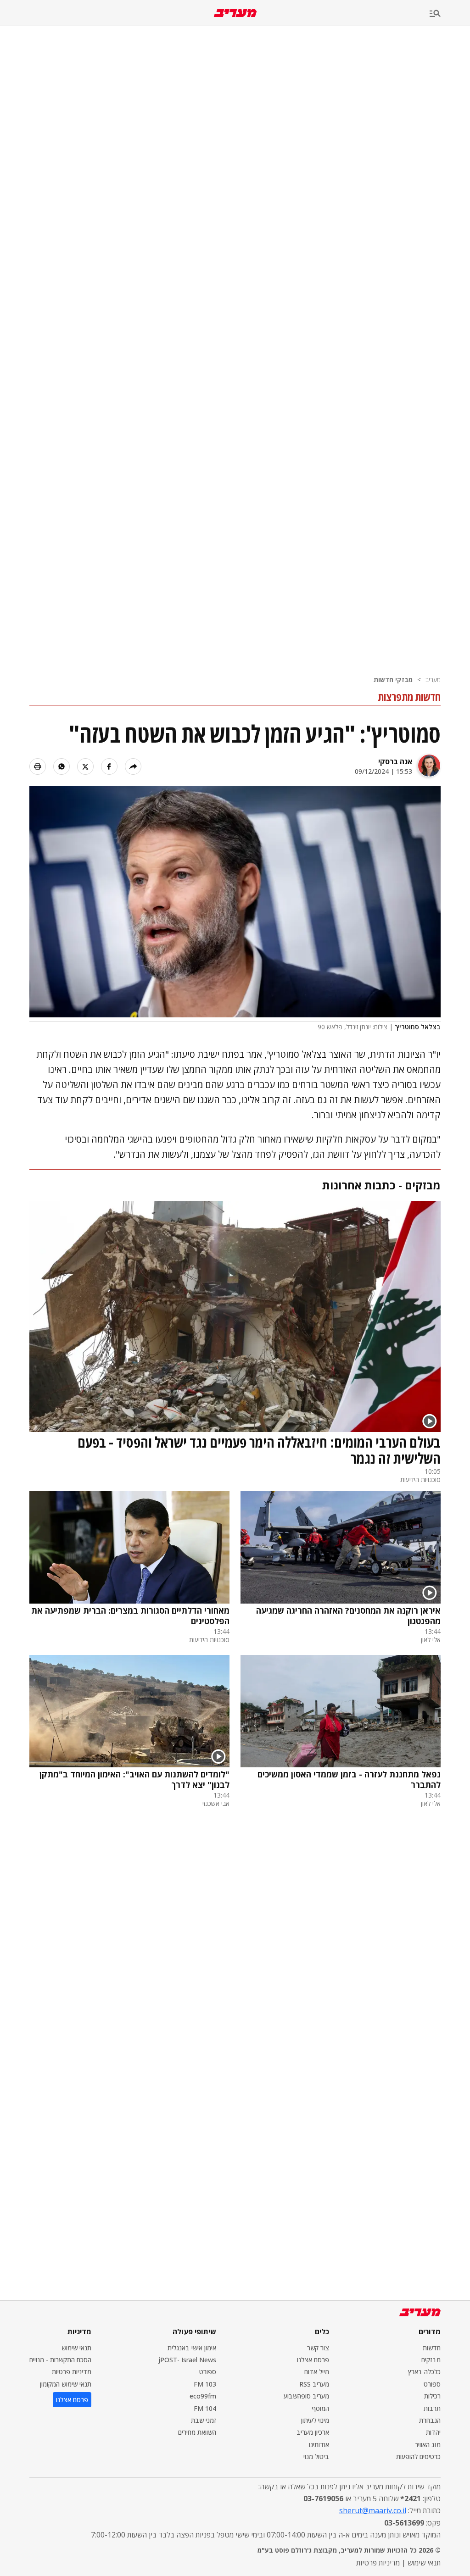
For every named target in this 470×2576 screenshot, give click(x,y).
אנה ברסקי (395, 761)
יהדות (433, 2432)
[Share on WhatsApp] (62, 766)
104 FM (205, 2408)
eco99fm (203, 2396)
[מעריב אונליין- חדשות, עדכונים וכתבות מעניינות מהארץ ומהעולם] (235, 13)
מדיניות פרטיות (72, 2372)
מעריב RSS (314, 2384)
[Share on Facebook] (109, 766)
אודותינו (319, 2445)
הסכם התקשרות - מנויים (60, 2360)
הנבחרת (430, 2420)
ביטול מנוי (316, 2457)
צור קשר (318, 2348)
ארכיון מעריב (313, 2432)
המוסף (320, 2408)
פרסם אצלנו (313, 2360)
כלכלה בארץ (424, 2372)
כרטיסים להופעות (418, 2457)
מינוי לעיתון (315, 2420)
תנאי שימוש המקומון (66, 2384)
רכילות (432, 2396)
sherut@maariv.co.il (373, 2510)
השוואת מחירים (197, 2432)
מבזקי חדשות (393, 680)
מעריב (433, 680)
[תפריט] (450, 14)
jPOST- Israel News (187, 2360)
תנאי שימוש (76, 2348)
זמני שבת (204, 2420)
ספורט (432, 2384)
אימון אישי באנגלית (192, 2348)
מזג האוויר (428, 2445)
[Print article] (38, 766)
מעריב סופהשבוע (306, 2396)
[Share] (133, 766)
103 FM (205, 2384)
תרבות (432, 2408)
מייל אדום (317, 2372)
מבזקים (431, 2360)
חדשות (432, 2348)
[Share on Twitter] (85, 766)
